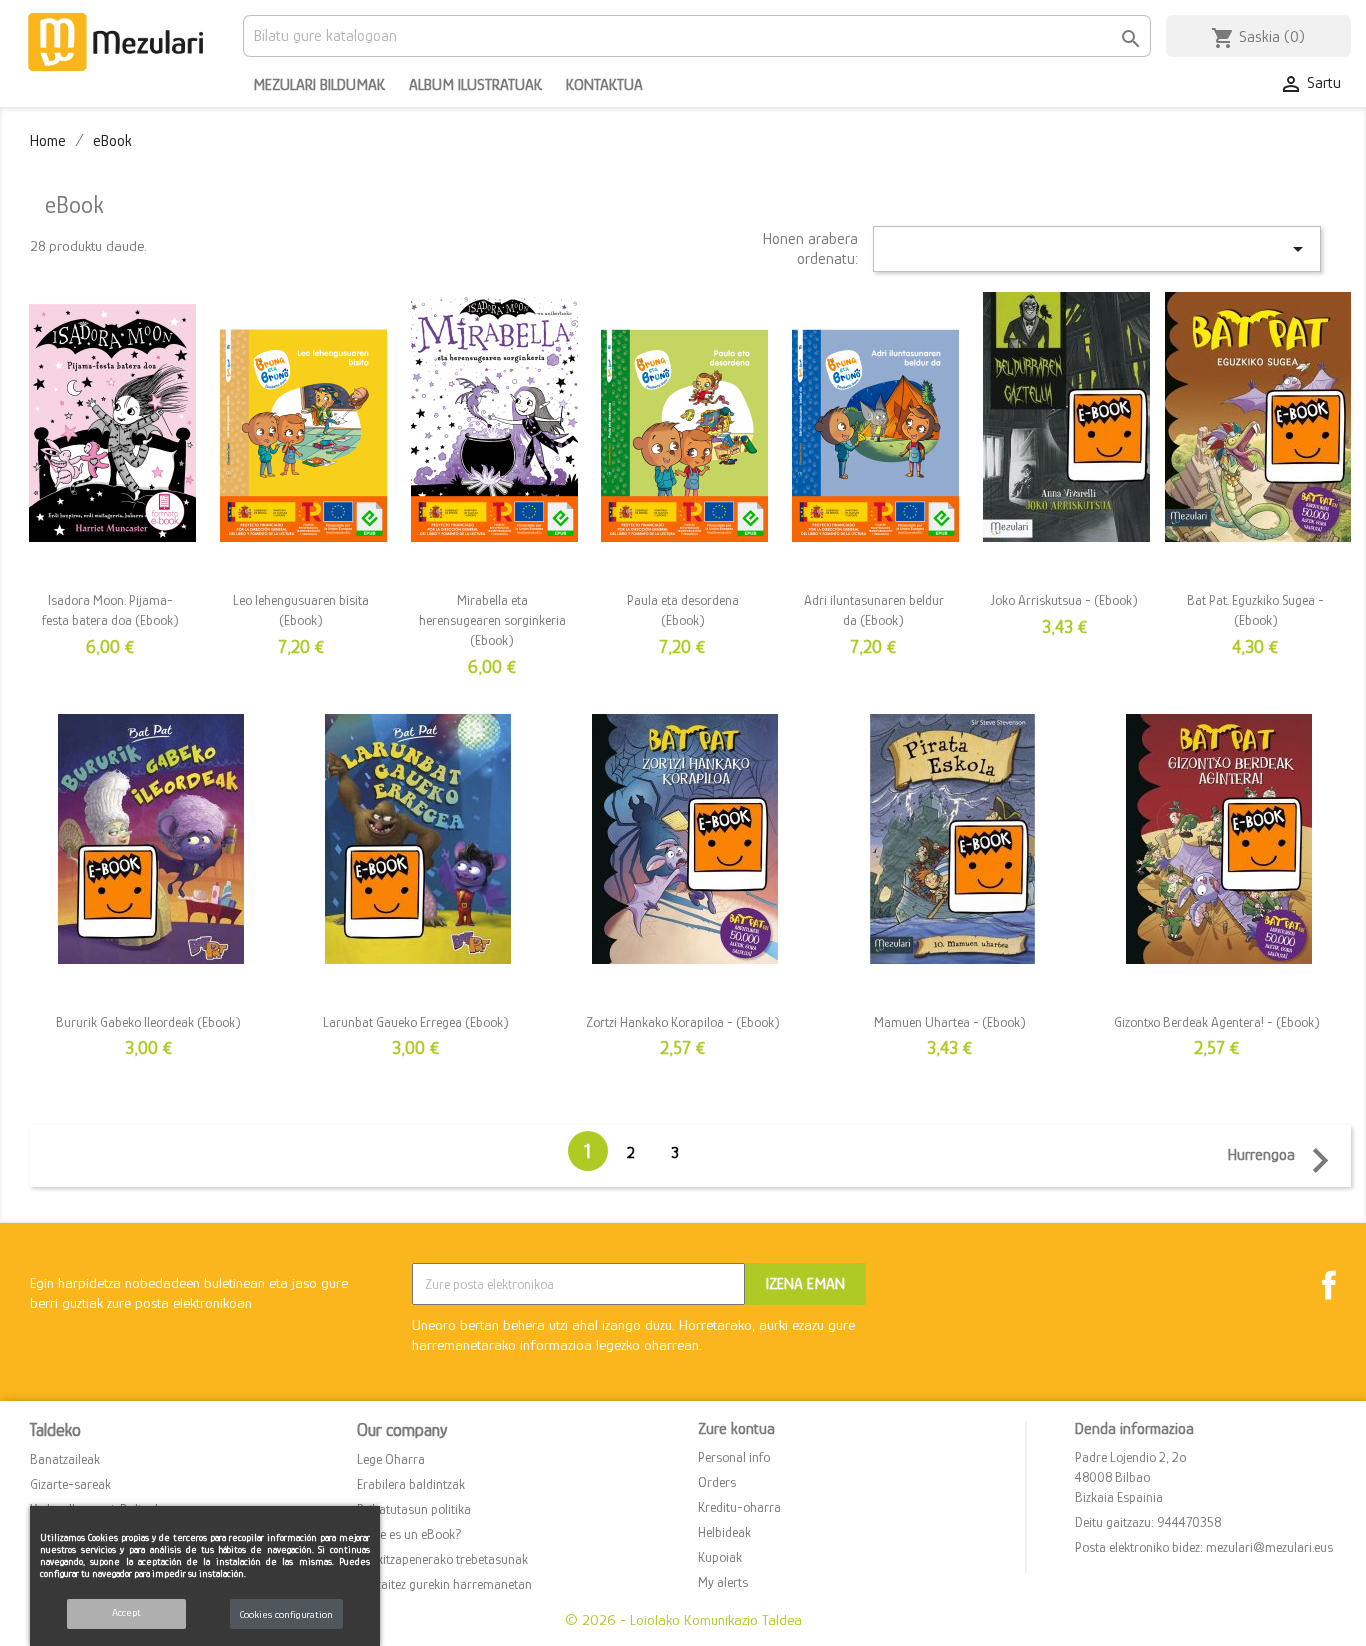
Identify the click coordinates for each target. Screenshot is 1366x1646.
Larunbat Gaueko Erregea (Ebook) (416, 1022)
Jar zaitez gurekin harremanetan (444, 1584)
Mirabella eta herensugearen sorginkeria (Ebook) (492, 620)
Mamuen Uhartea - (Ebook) (950, 1022)
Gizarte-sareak (70, 1484)
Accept (126, 1612)
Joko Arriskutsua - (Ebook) (1064, 600)
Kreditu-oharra (739, 1507)
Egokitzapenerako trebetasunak (442, 1559)
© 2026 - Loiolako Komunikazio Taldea (683, 1619)
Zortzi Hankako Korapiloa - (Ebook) (683, 1022)
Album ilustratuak (475, 85)
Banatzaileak (65, 1459)
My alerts (723, 1582)
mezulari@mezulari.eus (1269, 1547)
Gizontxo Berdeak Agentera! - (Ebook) (1217, 1022)
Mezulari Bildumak (319, 85)
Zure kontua (736, 1429)
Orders (717, 1482)
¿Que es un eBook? (409, 1534)
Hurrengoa (1286, 1158)
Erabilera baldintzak (411, 1484)
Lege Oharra (391, 1459)
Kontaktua (604, 85)
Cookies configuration (286, 1614)
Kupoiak (720, 1557)
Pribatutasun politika (414, 1509)
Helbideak (724, 1532)
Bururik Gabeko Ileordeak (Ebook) (148, 1022)
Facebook (1329, 1285)
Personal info (734, 1457)
